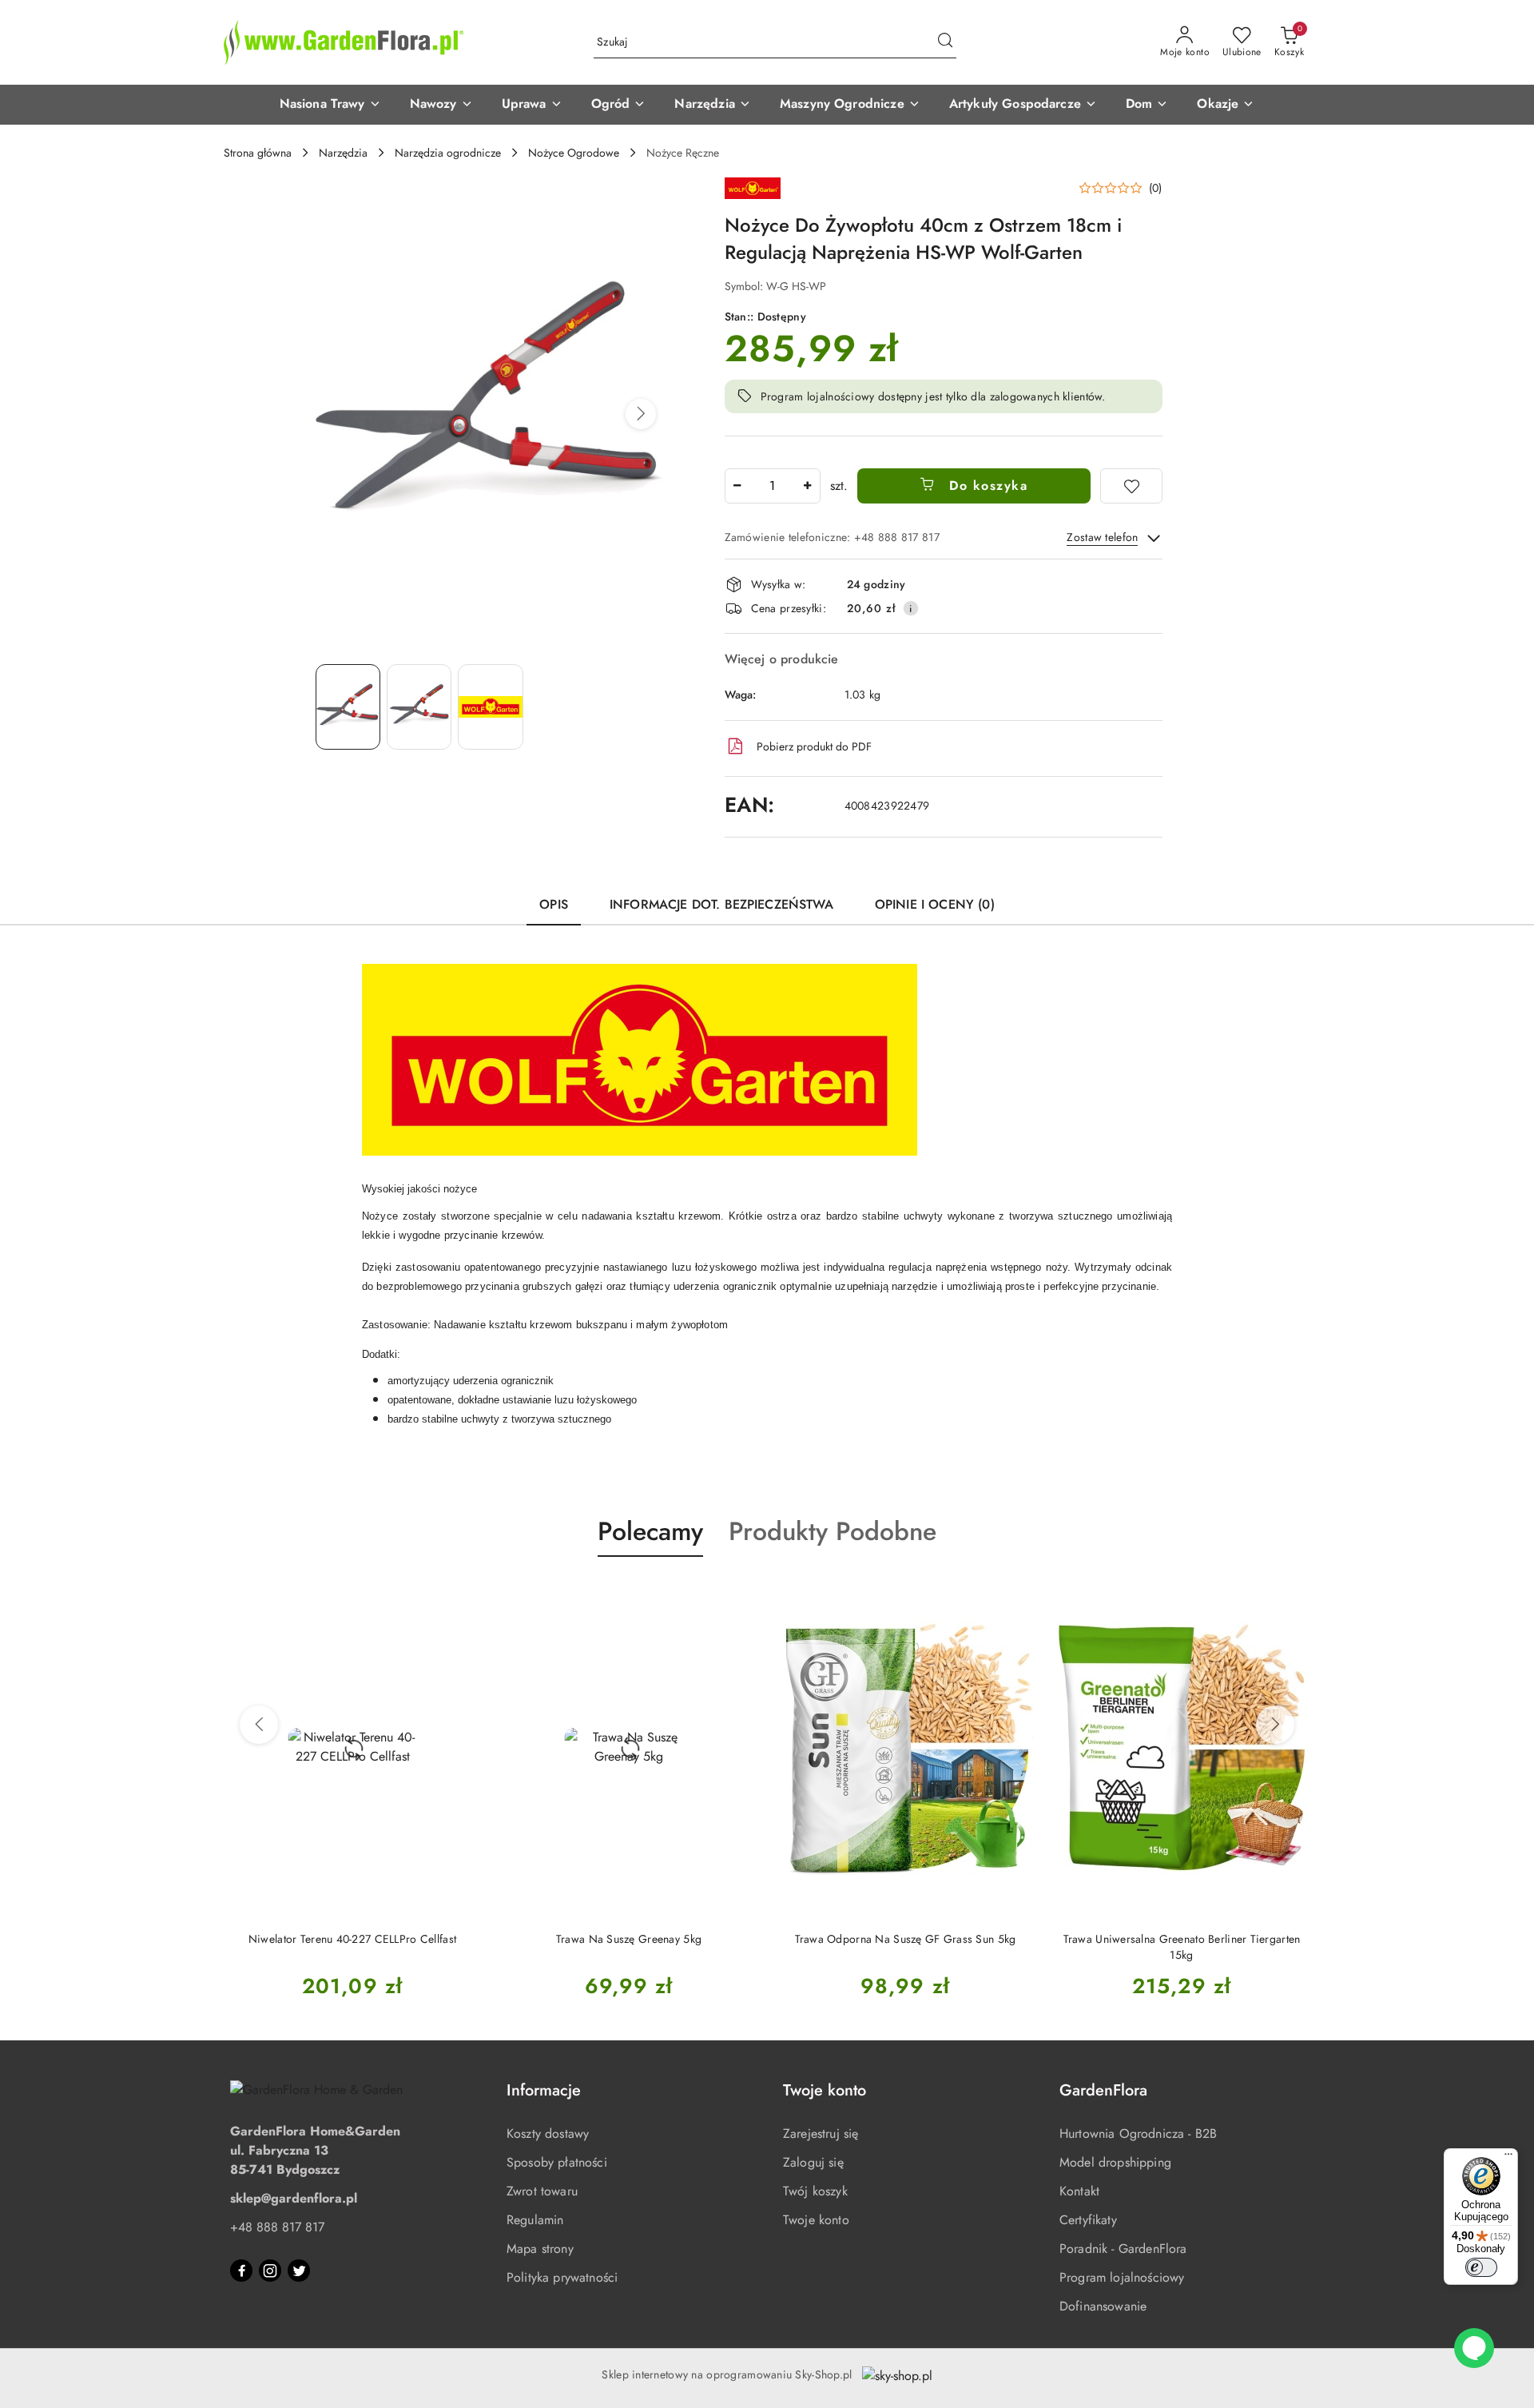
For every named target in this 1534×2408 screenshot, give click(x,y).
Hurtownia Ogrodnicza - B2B (1138, 2133)
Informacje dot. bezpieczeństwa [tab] (721, 904)
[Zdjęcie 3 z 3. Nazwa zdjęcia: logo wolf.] (490, 707)
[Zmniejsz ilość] (737, 486)
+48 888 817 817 (277, 2227)
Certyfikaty (1088, 2220)
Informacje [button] (544, 2090)
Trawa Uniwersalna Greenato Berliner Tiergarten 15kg (1182, 1947)
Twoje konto (816, 2220)
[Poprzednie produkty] (259, 1725)
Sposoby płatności (557, 2162)
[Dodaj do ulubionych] (1131, 486)
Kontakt (1079, 2191)
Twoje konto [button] (825, 2090)
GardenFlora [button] (1103, 2090)
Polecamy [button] (650, 1531)
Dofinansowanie (1103, 2306)
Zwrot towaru (542, 2191)
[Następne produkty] (1275, 1725)
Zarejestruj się (821, 2133)
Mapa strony (540, 2249)
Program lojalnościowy (1122, 2277)
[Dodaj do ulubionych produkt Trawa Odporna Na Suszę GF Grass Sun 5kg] (1015, 1594)
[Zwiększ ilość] (808, 486)
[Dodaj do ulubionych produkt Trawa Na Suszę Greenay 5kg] (739, 1594)
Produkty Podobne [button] (833, 1531)
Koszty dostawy (548, 2133)
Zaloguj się (813, 2162)
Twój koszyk (815, 2191)
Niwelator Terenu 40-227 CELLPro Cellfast (352, 1939)
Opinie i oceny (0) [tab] (935, 904)
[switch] (1481, 2267)
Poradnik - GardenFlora (1123, 2249)
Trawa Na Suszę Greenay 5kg (629, 1939)
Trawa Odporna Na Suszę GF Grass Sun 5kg (906, 1939)
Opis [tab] (554, 904)
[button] (330, 105)
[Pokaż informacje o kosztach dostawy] (911, 608)
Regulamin (535, 2220)
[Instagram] (270, 2271)
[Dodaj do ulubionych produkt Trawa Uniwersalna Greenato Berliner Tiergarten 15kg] (1292, 1594)
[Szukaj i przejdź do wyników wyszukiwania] (945, 42)
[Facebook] (241, 2271)
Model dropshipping (1115, 2162)
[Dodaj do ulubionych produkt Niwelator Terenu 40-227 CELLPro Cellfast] (463, 1594)
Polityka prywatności (562, 2277)
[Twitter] (299, 2271)
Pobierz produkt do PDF (814, 746)
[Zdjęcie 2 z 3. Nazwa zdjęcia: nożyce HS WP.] (419, 707)
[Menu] (1508, 2158)
